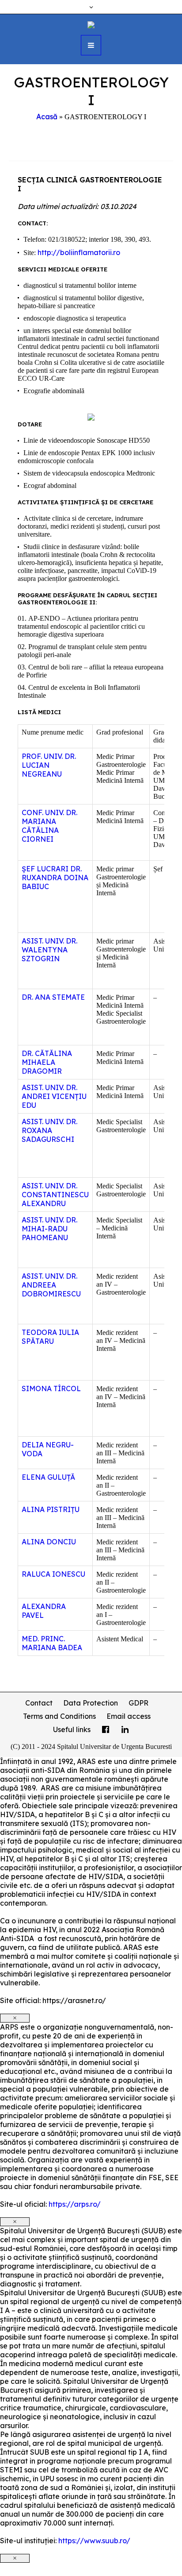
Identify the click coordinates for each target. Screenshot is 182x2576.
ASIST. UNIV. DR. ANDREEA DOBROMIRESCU (51, 1285)
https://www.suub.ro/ (94, 2541)
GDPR (138, 1703)
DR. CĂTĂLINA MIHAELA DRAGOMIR (47, 1062)
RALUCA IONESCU (53, 1574)
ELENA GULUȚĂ (48, 1477)
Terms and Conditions (59, 1716)
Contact (39, 1703)
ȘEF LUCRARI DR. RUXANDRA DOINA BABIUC (55, 878)
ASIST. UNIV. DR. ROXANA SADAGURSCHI (49, 1130)
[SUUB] (91, 24)
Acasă (47, 116)
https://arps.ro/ (75, 2204)
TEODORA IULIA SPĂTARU (50, 1337)
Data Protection (91, 1703)
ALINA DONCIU (49, 1542)
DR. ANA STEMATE (53, 997)
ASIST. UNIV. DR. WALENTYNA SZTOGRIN (49, 950)
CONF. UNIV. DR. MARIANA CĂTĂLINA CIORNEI (49, 826)
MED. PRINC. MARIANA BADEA (52, 1643)
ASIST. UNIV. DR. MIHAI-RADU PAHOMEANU (49, 1229)
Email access (129, 1716)
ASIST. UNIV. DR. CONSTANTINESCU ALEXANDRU (55, 1195)
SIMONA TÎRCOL (51, 1389)
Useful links (72, 1729)
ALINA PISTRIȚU (51, 1509)
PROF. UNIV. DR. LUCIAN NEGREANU (49, 765)
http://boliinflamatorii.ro (79, 252)
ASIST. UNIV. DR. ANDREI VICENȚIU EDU (54, 1096)
